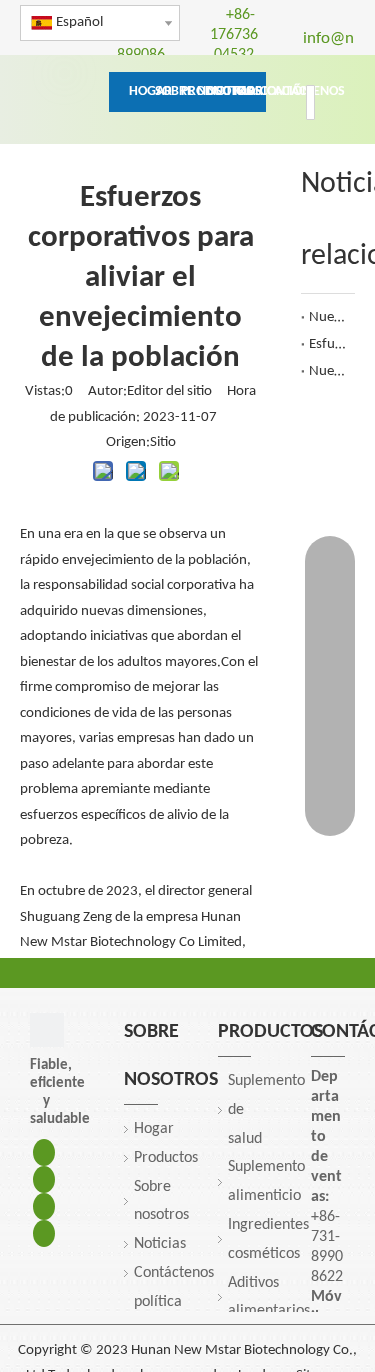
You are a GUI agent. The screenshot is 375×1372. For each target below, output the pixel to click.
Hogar (154, 1129)
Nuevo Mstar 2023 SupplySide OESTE (328, 317)
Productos (166, 1158)
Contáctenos (174, 1273)
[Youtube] (44, 1233)
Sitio (163, 442)
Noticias (160, 1244)
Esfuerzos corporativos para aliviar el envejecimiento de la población (328, 344)
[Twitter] (44, 1206)
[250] (47, 1030)
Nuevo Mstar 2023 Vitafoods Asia (328, 371)
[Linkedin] (44, 1179)
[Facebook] (44, 1152)
